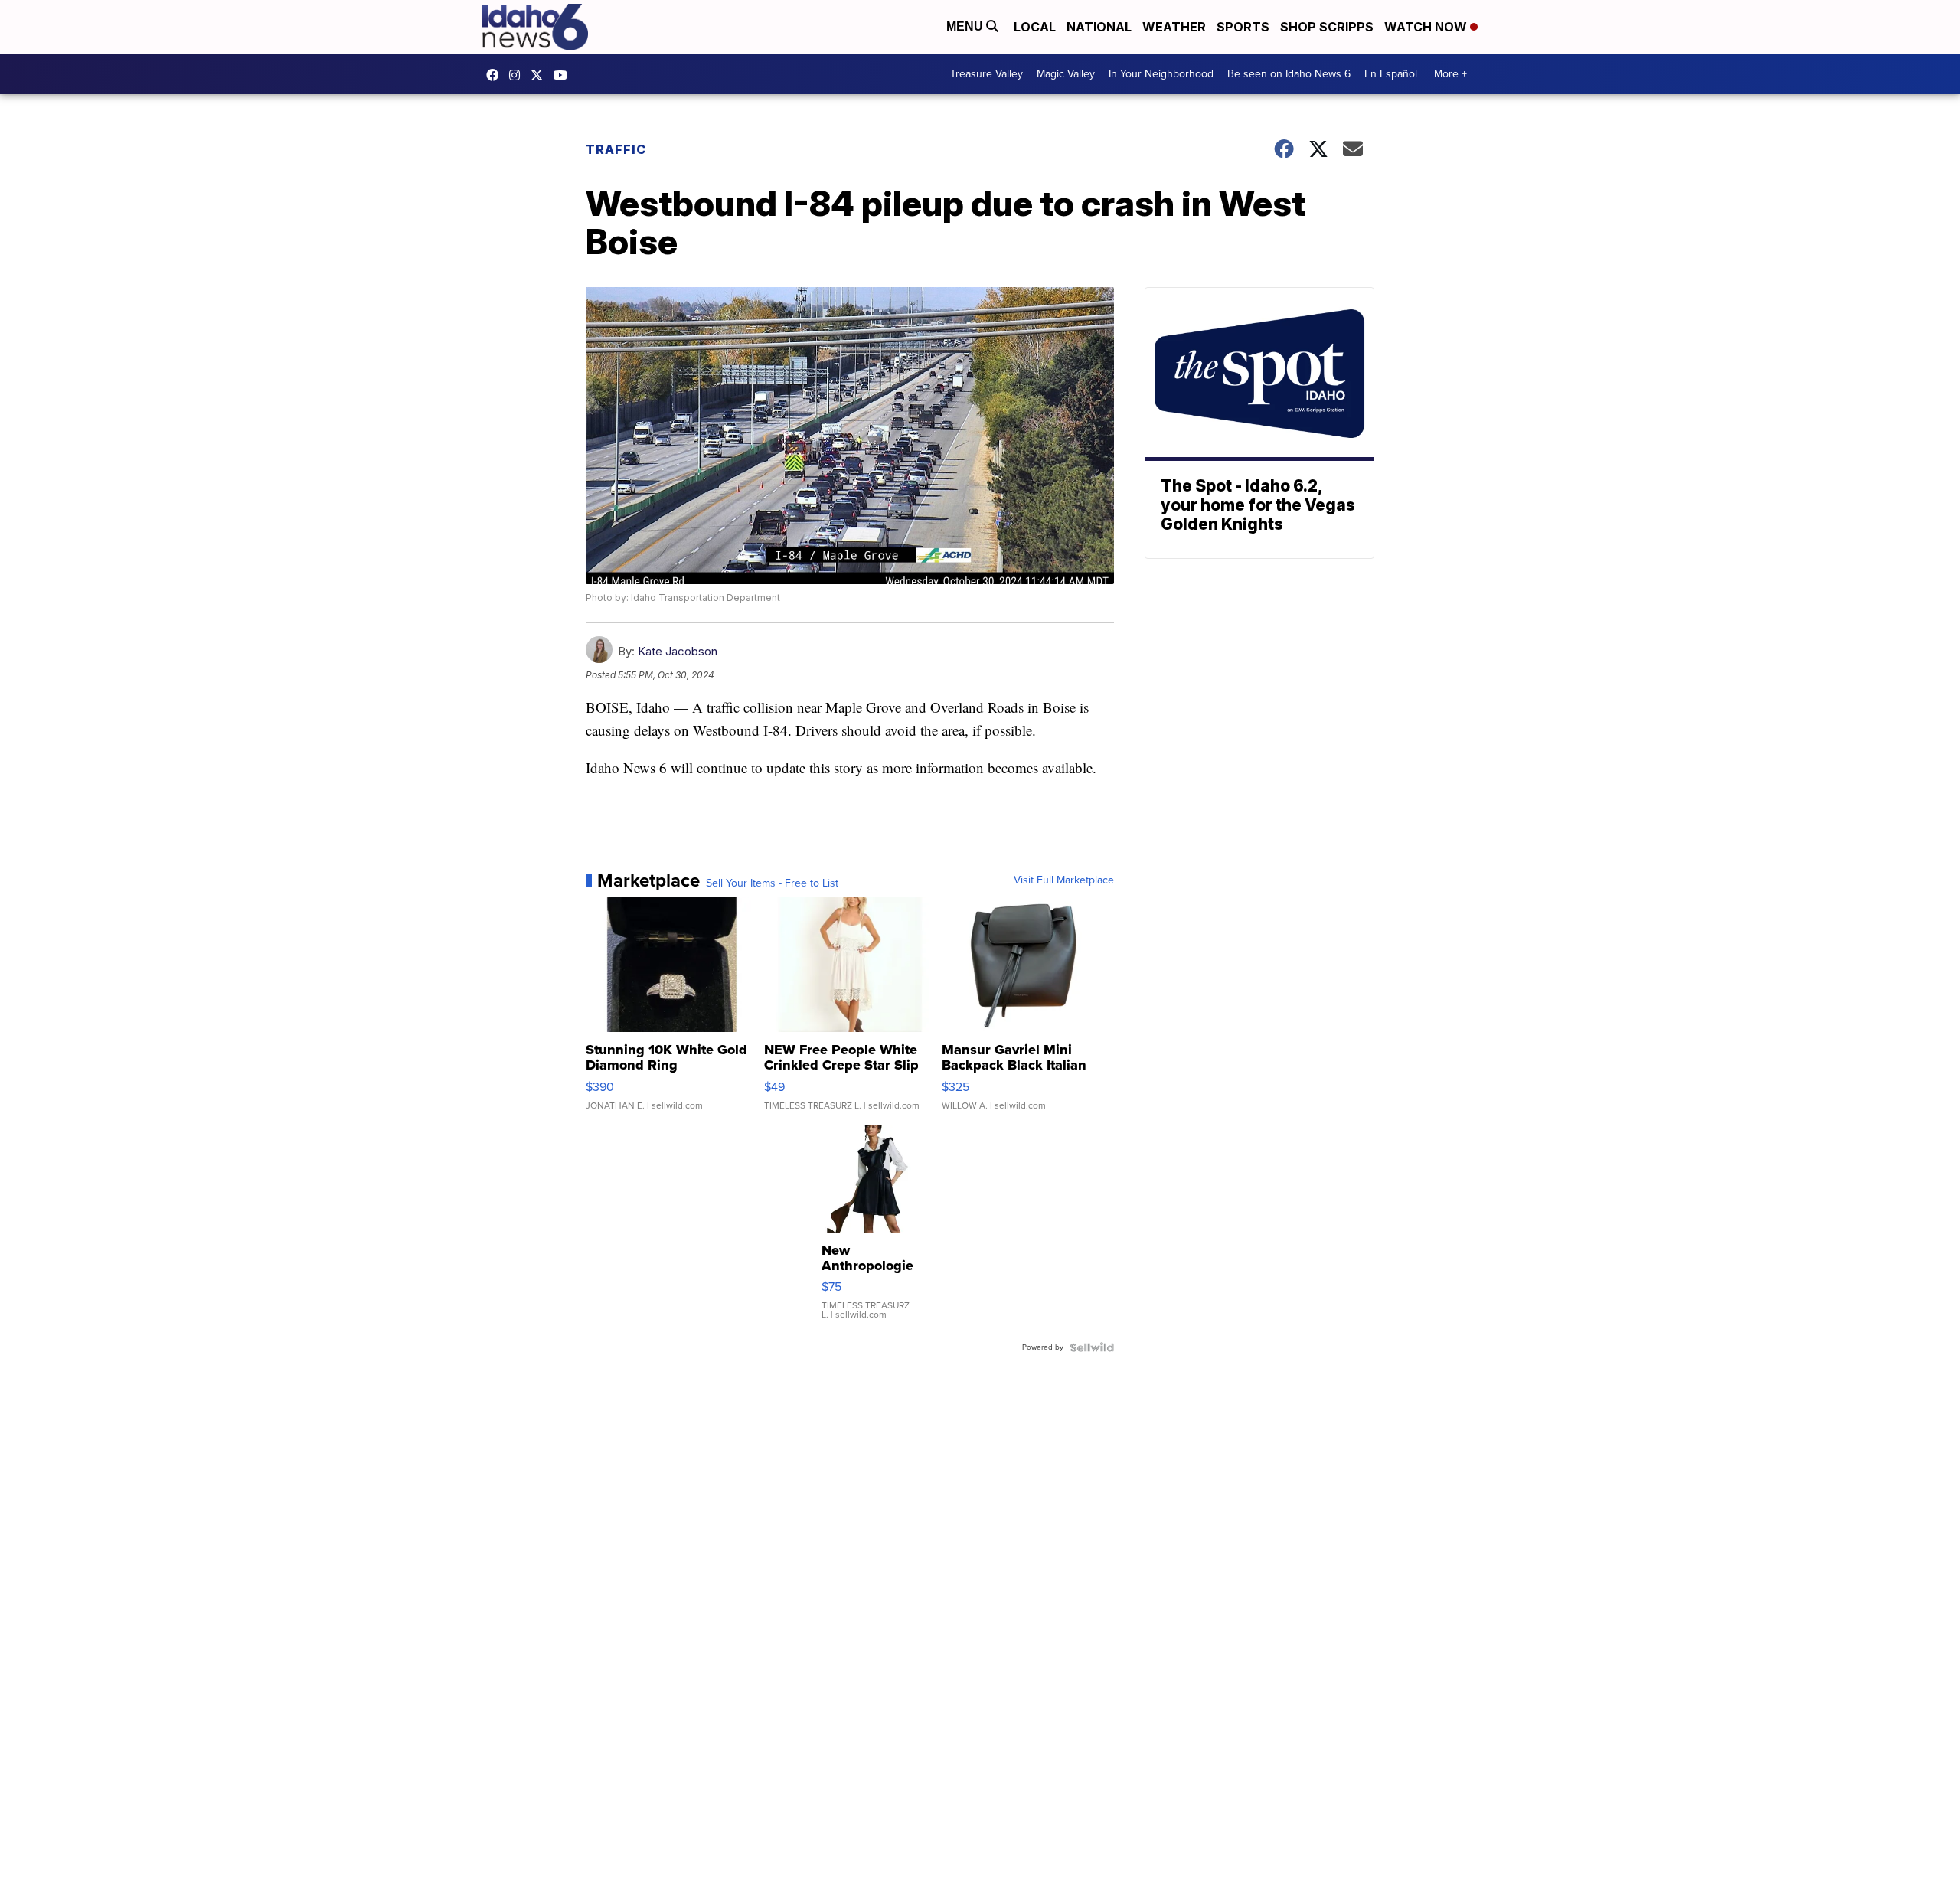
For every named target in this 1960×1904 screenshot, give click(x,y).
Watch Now (1427, 27)
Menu (966, 26)
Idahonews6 (496, 75)
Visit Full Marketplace (1064, 880)
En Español (1391, 74)
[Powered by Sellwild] (1092, 1347)
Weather (1174, 27)
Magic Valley (1066, 74)
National (1099, 27)
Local (1035, 27)
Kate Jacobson (678, 651)
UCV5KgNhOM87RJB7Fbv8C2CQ (564, 75)
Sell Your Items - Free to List (772, 883)
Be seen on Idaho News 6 (1289, 74)
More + (1450, 74)
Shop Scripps (1327, 27)
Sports (1243, 27)
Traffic (616, 149)
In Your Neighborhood (1161, 74)
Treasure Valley (987, 74)
